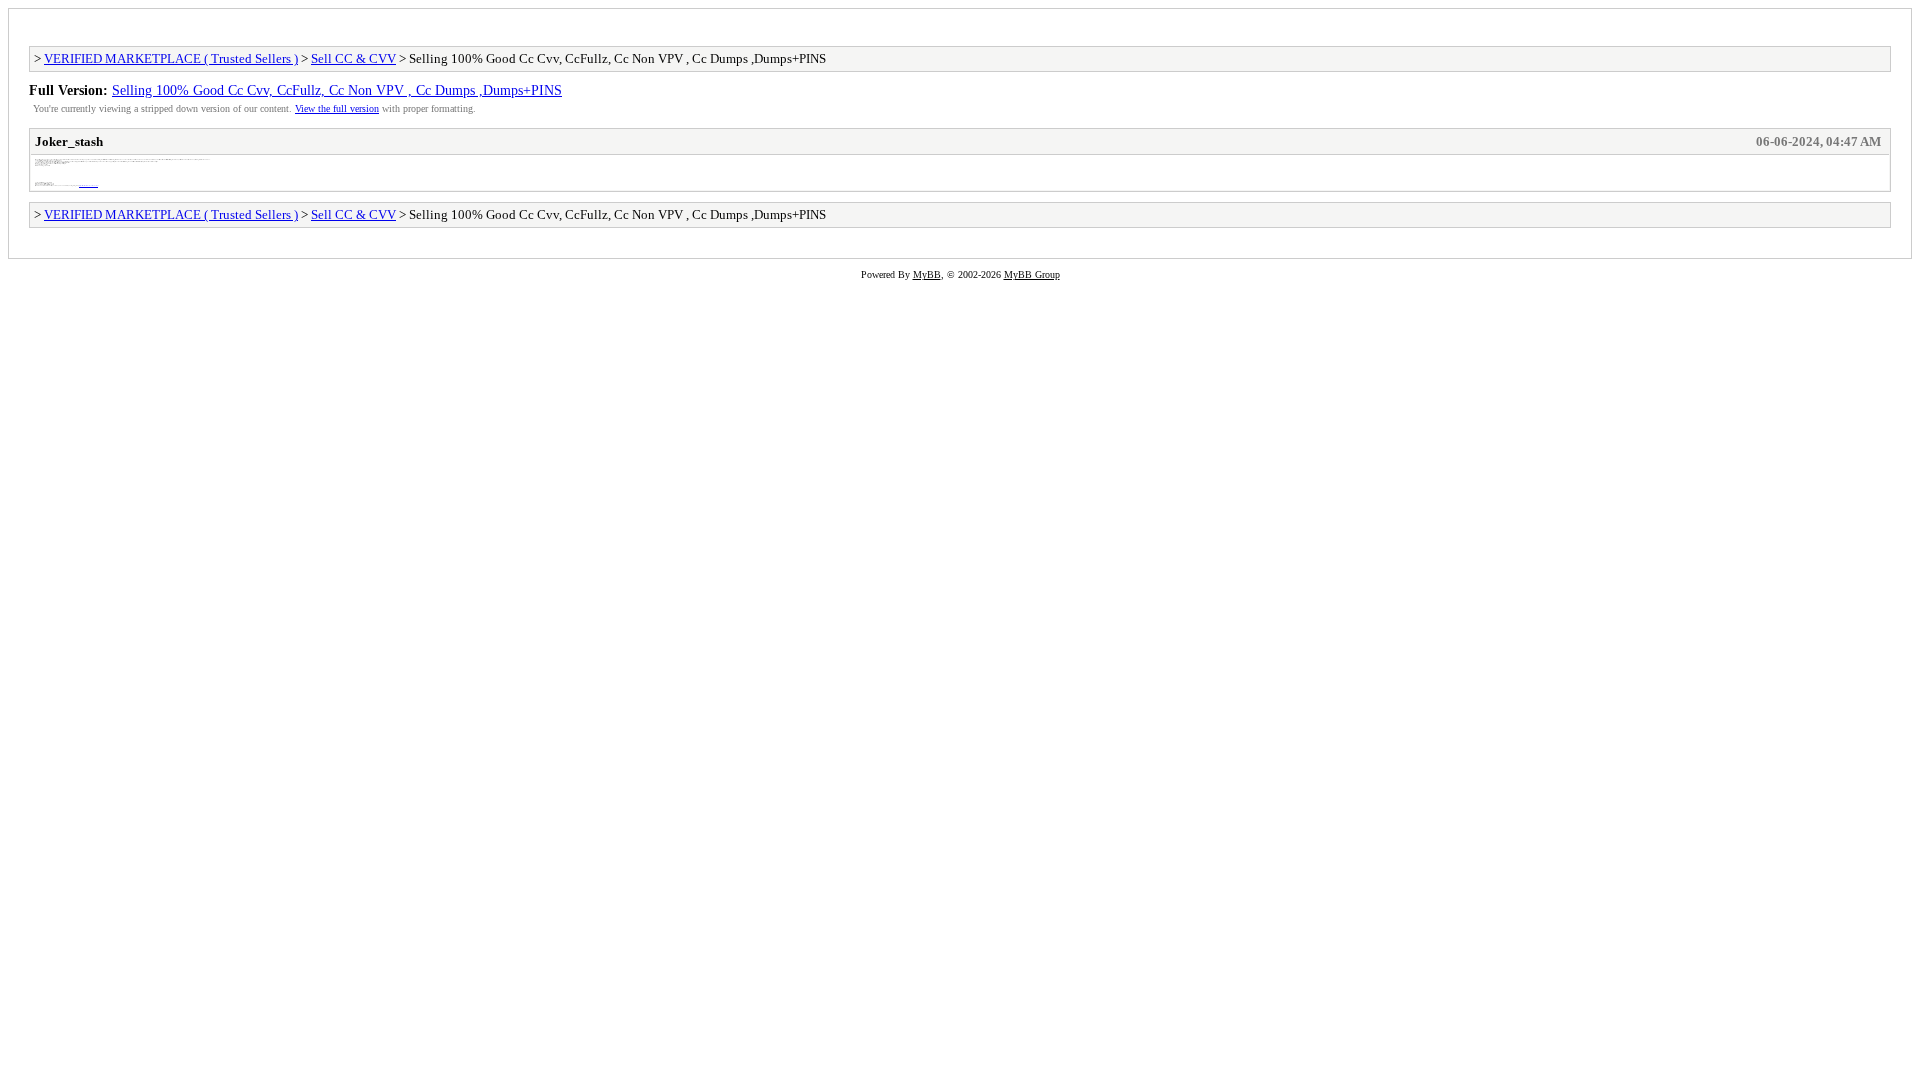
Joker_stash (69, 141)
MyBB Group (1032, 274)
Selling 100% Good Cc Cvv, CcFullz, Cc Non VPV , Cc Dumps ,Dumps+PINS (337, 90)
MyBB (927, 274)
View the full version (337, 108)
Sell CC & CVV (353, 58)
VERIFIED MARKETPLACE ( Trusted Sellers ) (171, 58)
